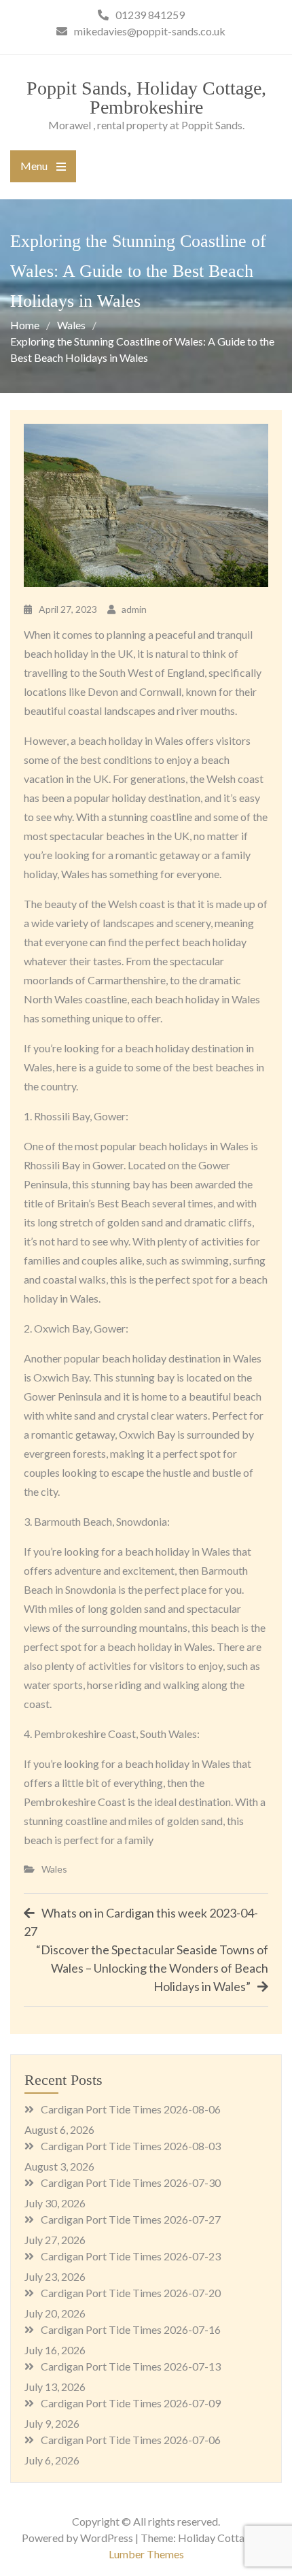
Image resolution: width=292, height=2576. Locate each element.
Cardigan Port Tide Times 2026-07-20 (131, 2293)
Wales (54, 1869)
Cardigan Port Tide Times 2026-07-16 (131, 2329)
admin (134, 609)
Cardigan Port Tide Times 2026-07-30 (131, 2182)
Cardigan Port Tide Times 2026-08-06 (131, 2109)
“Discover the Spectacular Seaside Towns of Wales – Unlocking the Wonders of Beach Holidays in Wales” (152, 1968)
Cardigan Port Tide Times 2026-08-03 (131, 2146)
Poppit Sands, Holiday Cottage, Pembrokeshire (146, 98)
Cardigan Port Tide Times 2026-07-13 (131, 2366)
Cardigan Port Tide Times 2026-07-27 (131, 2219)
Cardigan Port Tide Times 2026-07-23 (131, 2256)
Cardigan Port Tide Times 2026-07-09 (131, 2403)
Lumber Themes (146, 2554)
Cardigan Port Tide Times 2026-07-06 (131, 2440)
